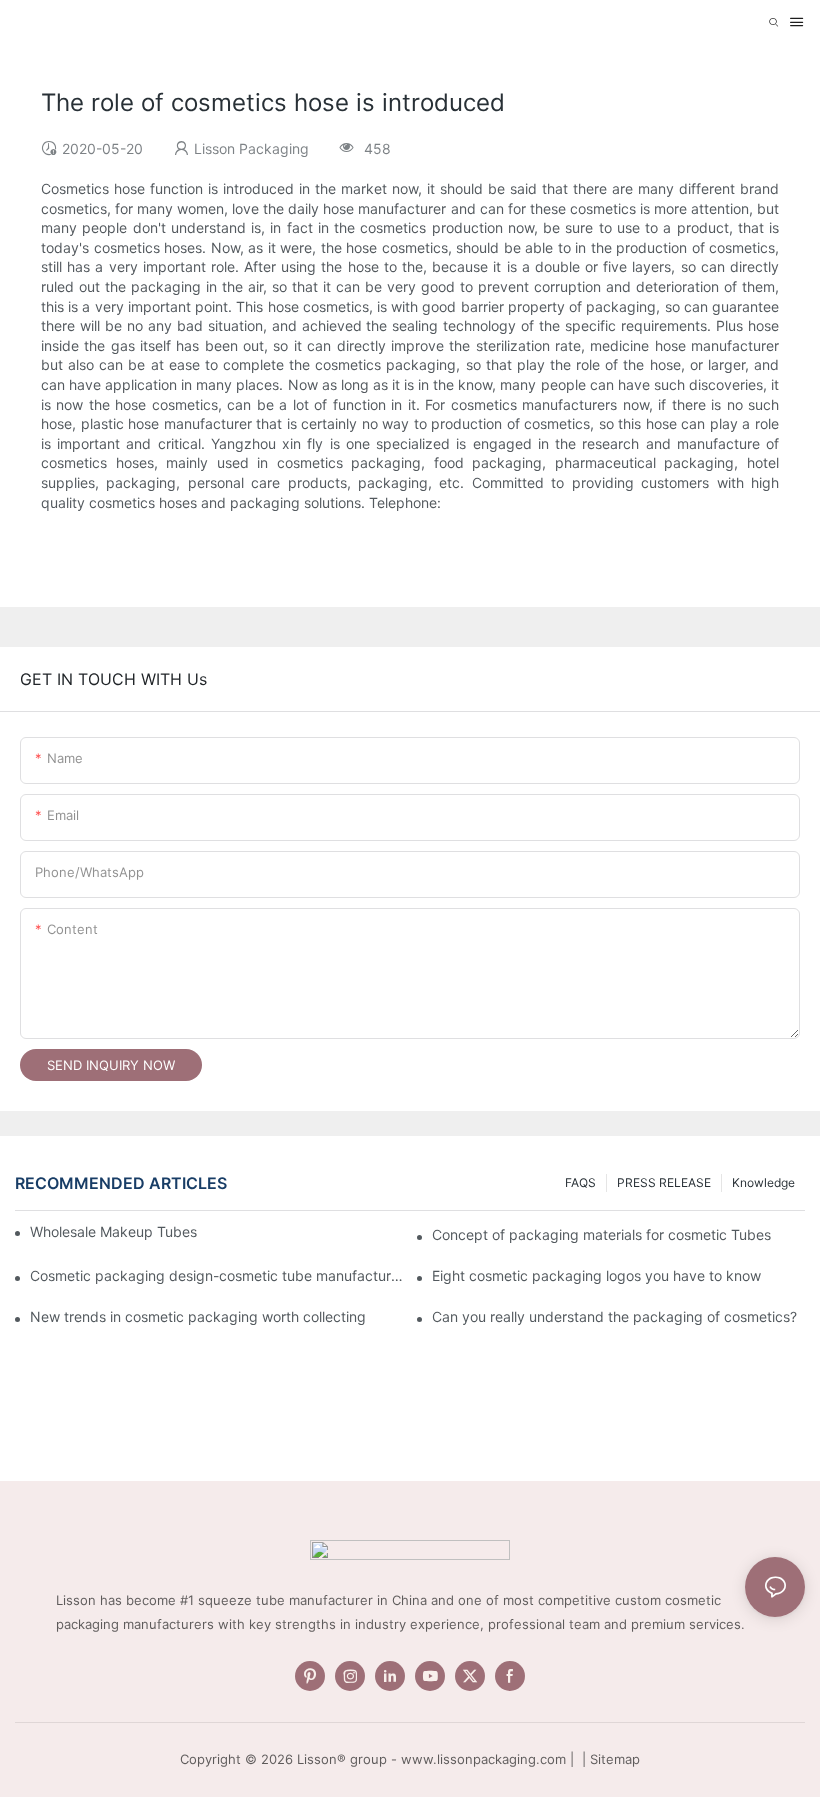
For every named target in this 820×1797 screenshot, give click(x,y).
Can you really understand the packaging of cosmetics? (614, 1316)
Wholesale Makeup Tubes (113, 1231)
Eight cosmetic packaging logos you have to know (596, 1275)
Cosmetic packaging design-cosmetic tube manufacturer (216, 1275)
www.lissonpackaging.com (483, 1759)
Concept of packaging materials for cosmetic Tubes (601, 1234)
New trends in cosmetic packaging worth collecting (198, 1316)
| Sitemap (609, 1759)
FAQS (580, 1182)
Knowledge (763, 1182)
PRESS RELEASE (664, 1182)
